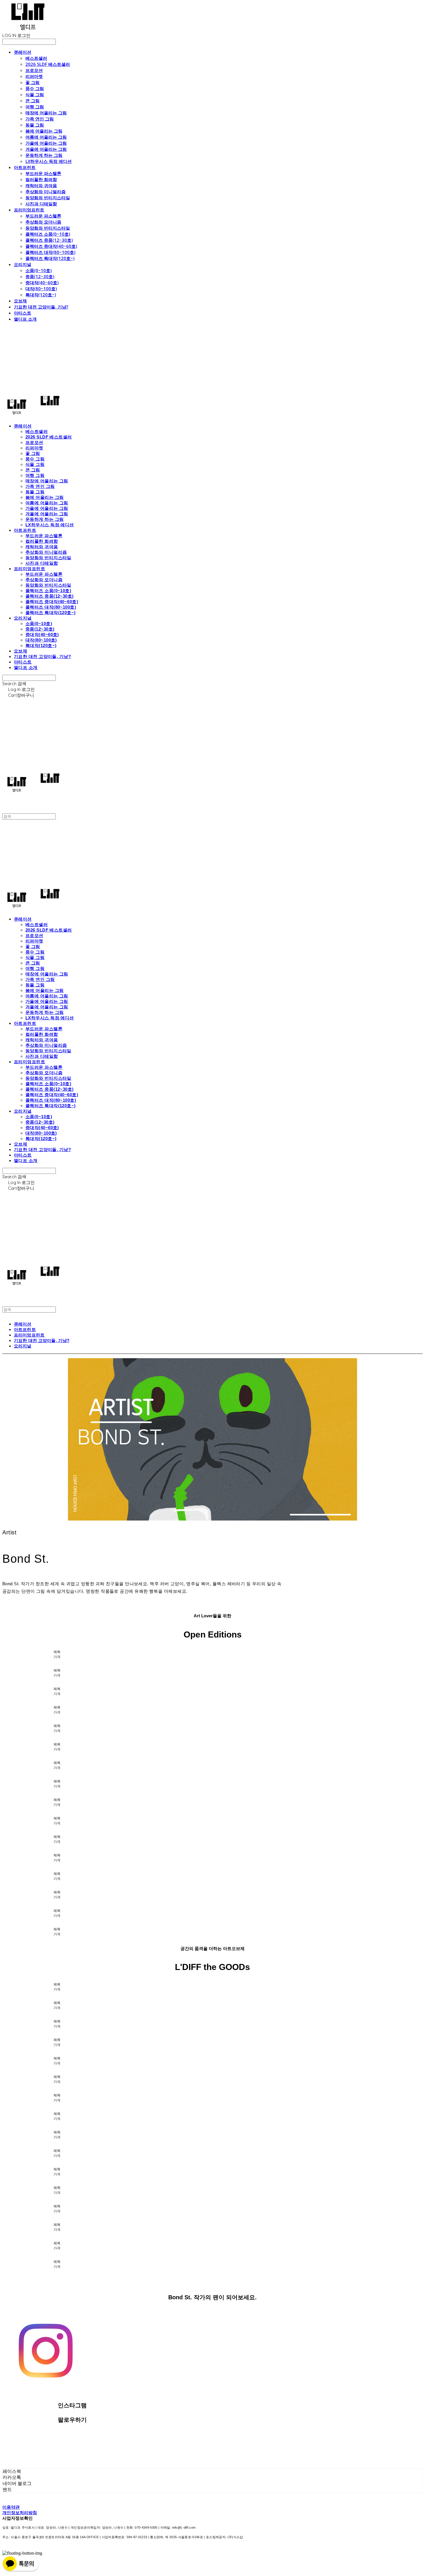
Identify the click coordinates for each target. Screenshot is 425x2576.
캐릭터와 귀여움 (41, 185)
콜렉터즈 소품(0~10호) (48, 234)
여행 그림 (35, 107)
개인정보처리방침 (20, 2513)
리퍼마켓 (34, 76)
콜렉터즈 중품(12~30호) (49, 240)
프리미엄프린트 (29, 210)
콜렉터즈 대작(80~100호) (50, 252)
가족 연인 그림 (40, 119)
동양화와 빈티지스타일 (48, 198)
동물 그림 (35, 125)
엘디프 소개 (25, 319)
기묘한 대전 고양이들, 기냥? (41, 307)
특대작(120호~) (41, 295)
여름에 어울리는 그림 (46, 137)
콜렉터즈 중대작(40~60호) (51, 246)
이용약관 (11, 2507)
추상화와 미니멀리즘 (46, 192)
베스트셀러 (36, 58)
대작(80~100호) (41, 289)
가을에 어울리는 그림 (46, 143)
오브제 (20, 301)
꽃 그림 (33, 82)
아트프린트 (25, 167)
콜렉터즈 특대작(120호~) (50, 258)
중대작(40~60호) (42, 282)
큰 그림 (33, 101)
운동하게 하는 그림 (44, 155)
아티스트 (23, 313)
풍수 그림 (35, 88)
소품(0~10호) (39, 270)
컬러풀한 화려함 (41, 179)
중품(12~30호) (40, 276)
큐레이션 (23, 52)
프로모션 (34, 70)
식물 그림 (35, 94)
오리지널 (23, 264)
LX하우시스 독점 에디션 (49, 161)
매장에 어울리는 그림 (46, 113)
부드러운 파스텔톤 (43, 173)
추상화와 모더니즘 (43, 222)
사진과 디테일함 (41, 204)
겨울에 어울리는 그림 (46, 149)
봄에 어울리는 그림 (44, 131)
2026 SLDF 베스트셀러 (48, 64)
